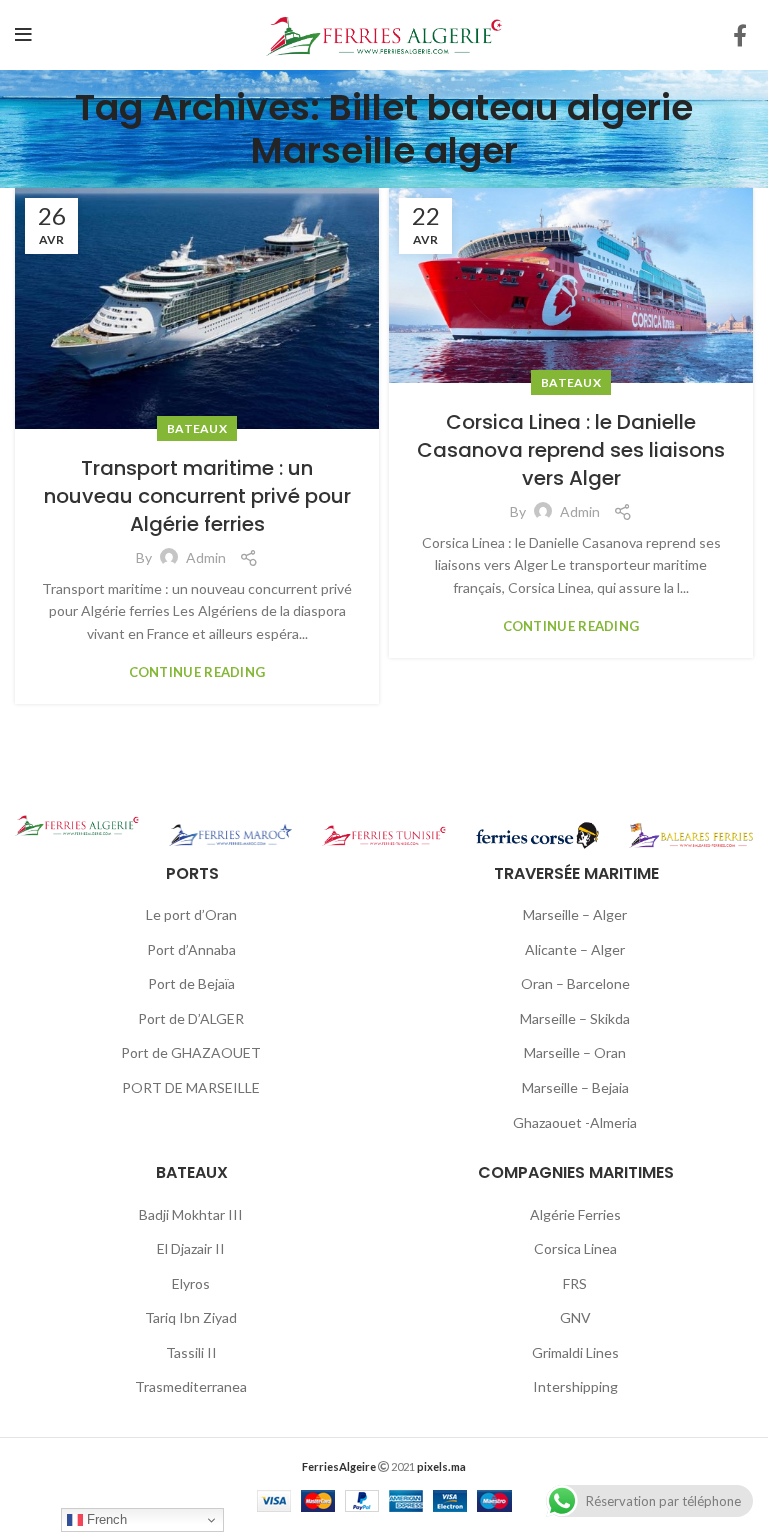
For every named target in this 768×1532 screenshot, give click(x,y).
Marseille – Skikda (575, 1018)
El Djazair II (191, 1248)
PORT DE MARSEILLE (191, 1087)
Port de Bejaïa (191, 983)
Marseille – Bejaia (575, 1087)
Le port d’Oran (191, 914)
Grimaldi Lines (575, 1352)
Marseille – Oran (575, 1052)
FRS (575, 1283)
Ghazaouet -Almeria (575, 1122)
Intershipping (575, 1386)
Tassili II (191, 1352)
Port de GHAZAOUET (191, 1052)
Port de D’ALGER (191, 1018)
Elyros (191, 1283)
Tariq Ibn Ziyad (191, 1317)
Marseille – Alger (575, 914)
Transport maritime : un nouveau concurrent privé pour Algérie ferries (197, 496)
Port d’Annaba (191, 949)
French (105, 1519)
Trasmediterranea (191, 1386)
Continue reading (197, 672)
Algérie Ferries (575, 1214)
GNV (575, 1317)
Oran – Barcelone (575, 983)
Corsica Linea (575, 1248)
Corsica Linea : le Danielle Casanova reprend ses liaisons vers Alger (571, 450)
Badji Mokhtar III (191, 1214)
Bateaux (197, 428)
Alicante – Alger (575, 949)
